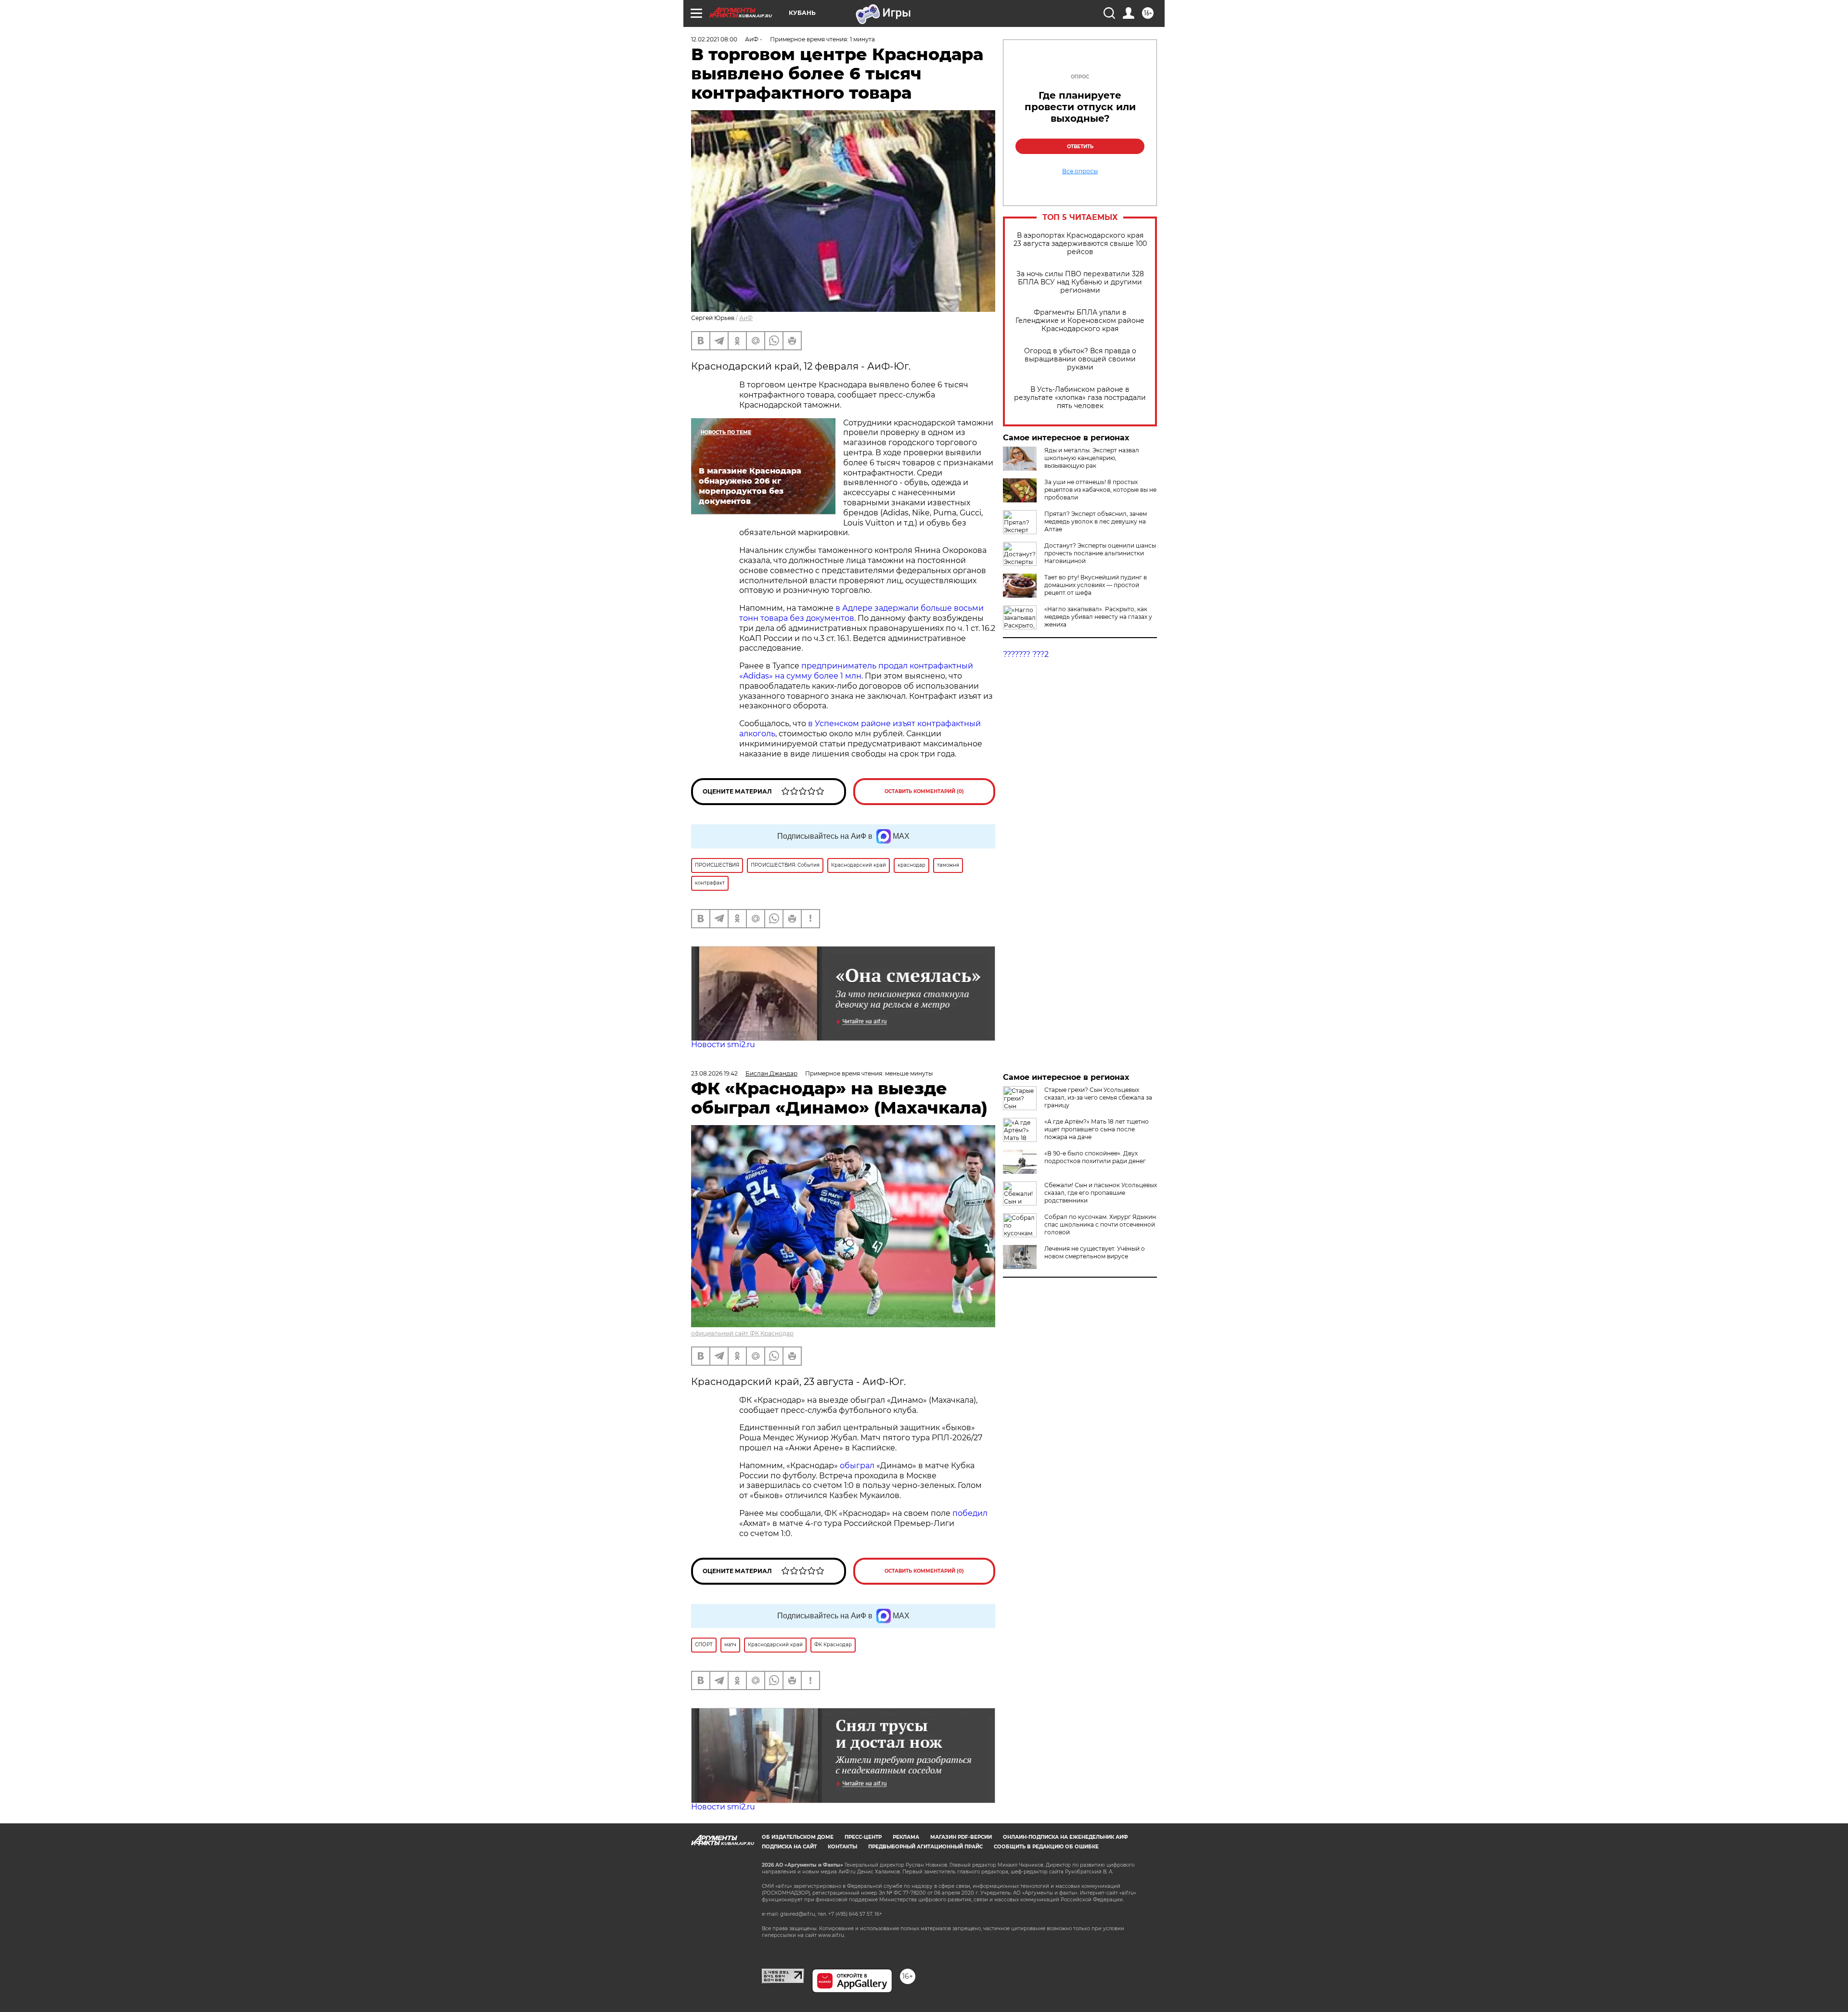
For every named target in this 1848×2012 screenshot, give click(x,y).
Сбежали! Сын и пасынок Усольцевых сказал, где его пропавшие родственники (1101, 1193)
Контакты (842, 1847)
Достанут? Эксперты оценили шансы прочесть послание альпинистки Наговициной (1100, 553)
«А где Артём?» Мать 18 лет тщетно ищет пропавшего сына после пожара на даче (1097, 1129)
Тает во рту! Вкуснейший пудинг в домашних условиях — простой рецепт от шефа (1096, 585)
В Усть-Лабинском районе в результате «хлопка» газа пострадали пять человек (1080, 398)
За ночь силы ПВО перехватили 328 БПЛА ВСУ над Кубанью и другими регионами (1080, 282)
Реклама (906, 1837)
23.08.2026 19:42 (714, 1073)
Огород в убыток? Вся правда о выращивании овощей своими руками (1080, 359)
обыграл (856, 1466)
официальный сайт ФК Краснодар (742, 1333)
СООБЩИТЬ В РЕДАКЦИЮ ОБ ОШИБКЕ (1046, 1847)
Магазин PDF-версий (961, 1837)
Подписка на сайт (789, 1847)
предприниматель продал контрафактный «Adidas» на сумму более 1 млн (856, 671)
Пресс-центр (863, 1837)
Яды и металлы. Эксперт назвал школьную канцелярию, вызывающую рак (1092, 458)
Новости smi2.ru (723, 1044)
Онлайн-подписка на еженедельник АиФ (1065, 1837)
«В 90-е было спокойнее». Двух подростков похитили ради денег (1095, 1157)
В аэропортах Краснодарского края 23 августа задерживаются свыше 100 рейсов (1080, 244)
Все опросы (1080, 171)
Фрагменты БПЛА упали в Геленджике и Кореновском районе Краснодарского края (1080, 321)
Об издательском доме (798, 1837)
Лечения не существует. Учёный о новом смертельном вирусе (1095, 1252)
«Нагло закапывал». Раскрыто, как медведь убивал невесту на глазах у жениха (1098, 617)
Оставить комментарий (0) (924, 791)
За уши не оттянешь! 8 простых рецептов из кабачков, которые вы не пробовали (1100, 490)
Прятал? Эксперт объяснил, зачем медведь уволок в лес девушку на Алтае (1096, 521)
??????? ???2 (1026, 654)
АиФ (746, 318)
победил (970, 1513)
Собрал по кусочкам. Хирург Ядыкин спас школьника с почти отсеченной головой (1100, 1224)
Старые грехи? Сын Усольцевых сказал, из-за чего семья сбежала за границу (1098, 1097)
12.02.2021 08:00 (714, 39)
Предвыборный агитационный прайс (925, 1847)
